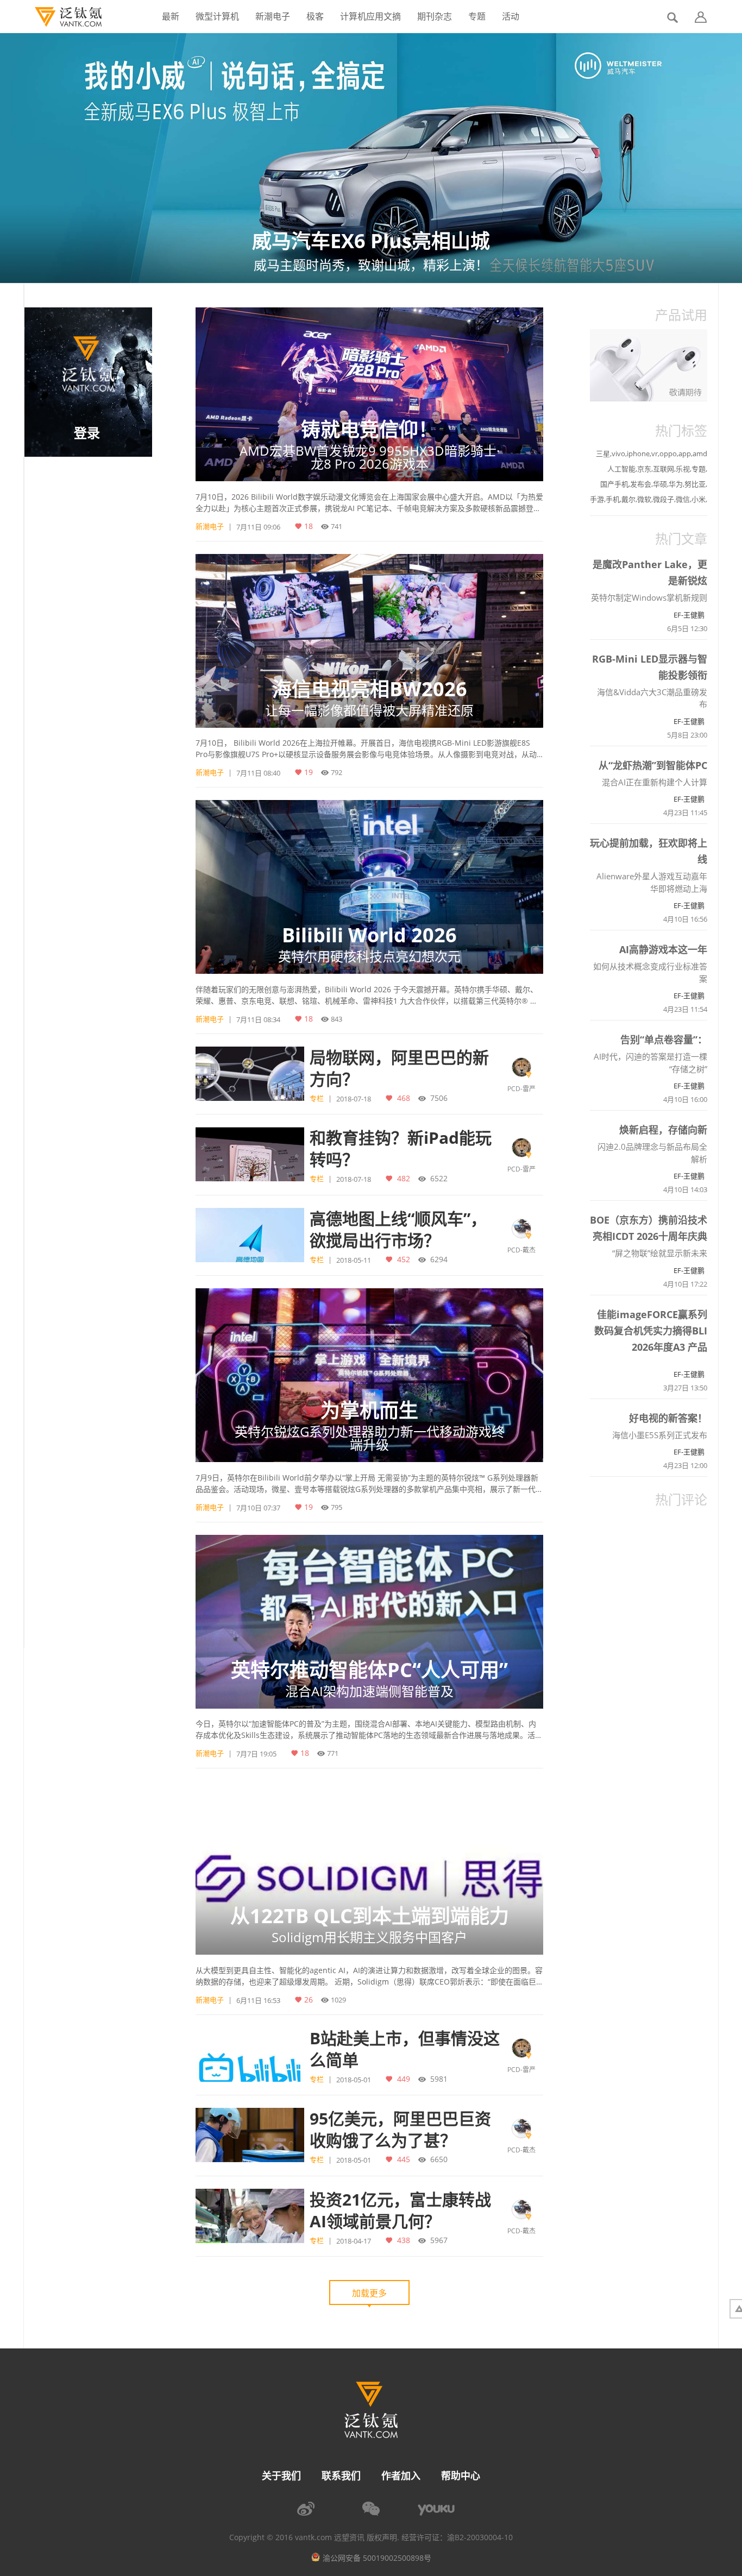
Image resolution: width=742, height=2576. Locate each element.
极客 (315, 16)
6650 (439, 2159)
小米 (699, 499)
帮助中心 (461, 2476)
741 (337, 526)
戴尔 (628, 499)
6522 (439, 1178)
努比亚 (695, 484)
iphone (638, 454)
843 (337, 1019)
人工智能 (621, 469)
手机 (613, 499)
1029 (338, 2000)
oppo (668, 454)
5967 (439, 2240)
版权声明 (382, 2537)
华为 (676, 484)
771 (333, 1753)
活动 (511, 16)
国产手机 (614, 484)
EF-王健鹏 (689, 615)
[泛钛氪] (63, 17)
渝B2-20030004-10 (480, 2537)
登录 (87, 433)
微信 (683, 499)
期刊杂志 (435, 16)
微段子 (664, 499)
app (685, 454)
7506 (439, 1098)
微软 (644, 499)
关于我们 (281, 2476)
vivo (618, 454)
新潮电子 (273, 16)
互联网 (664, 469)
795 (337, 1507)
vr (655, 454)
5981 (439, 2079)
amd (700, 454)
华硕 (660, 484)
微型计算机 (217, 16)
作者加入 (401, 2476)
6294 (439, 1259)
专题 (477, 16)
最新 (171, 16)
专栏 (317, 1098)
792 (337, 772)
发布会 (641, 484)
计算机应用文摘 (370, 16)
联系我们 (341, 2476)
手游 (597, 499)
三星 (603, 454)
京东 (644, 469)
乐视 (683, 469)
